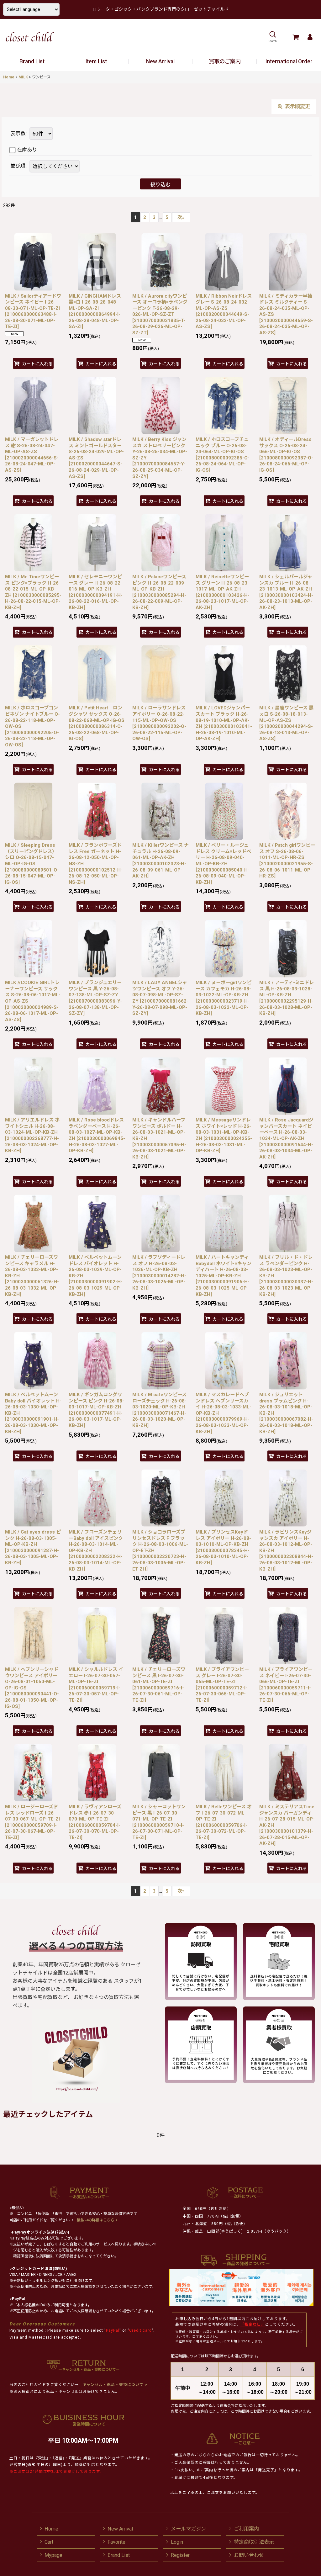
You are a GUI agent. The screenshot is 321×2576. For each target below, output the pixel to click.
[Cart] (295, 37)
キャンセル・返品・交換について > (114, 2385)
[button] (273, 37)
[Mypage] (310, 37)
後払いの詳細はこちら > (97, 2220)
